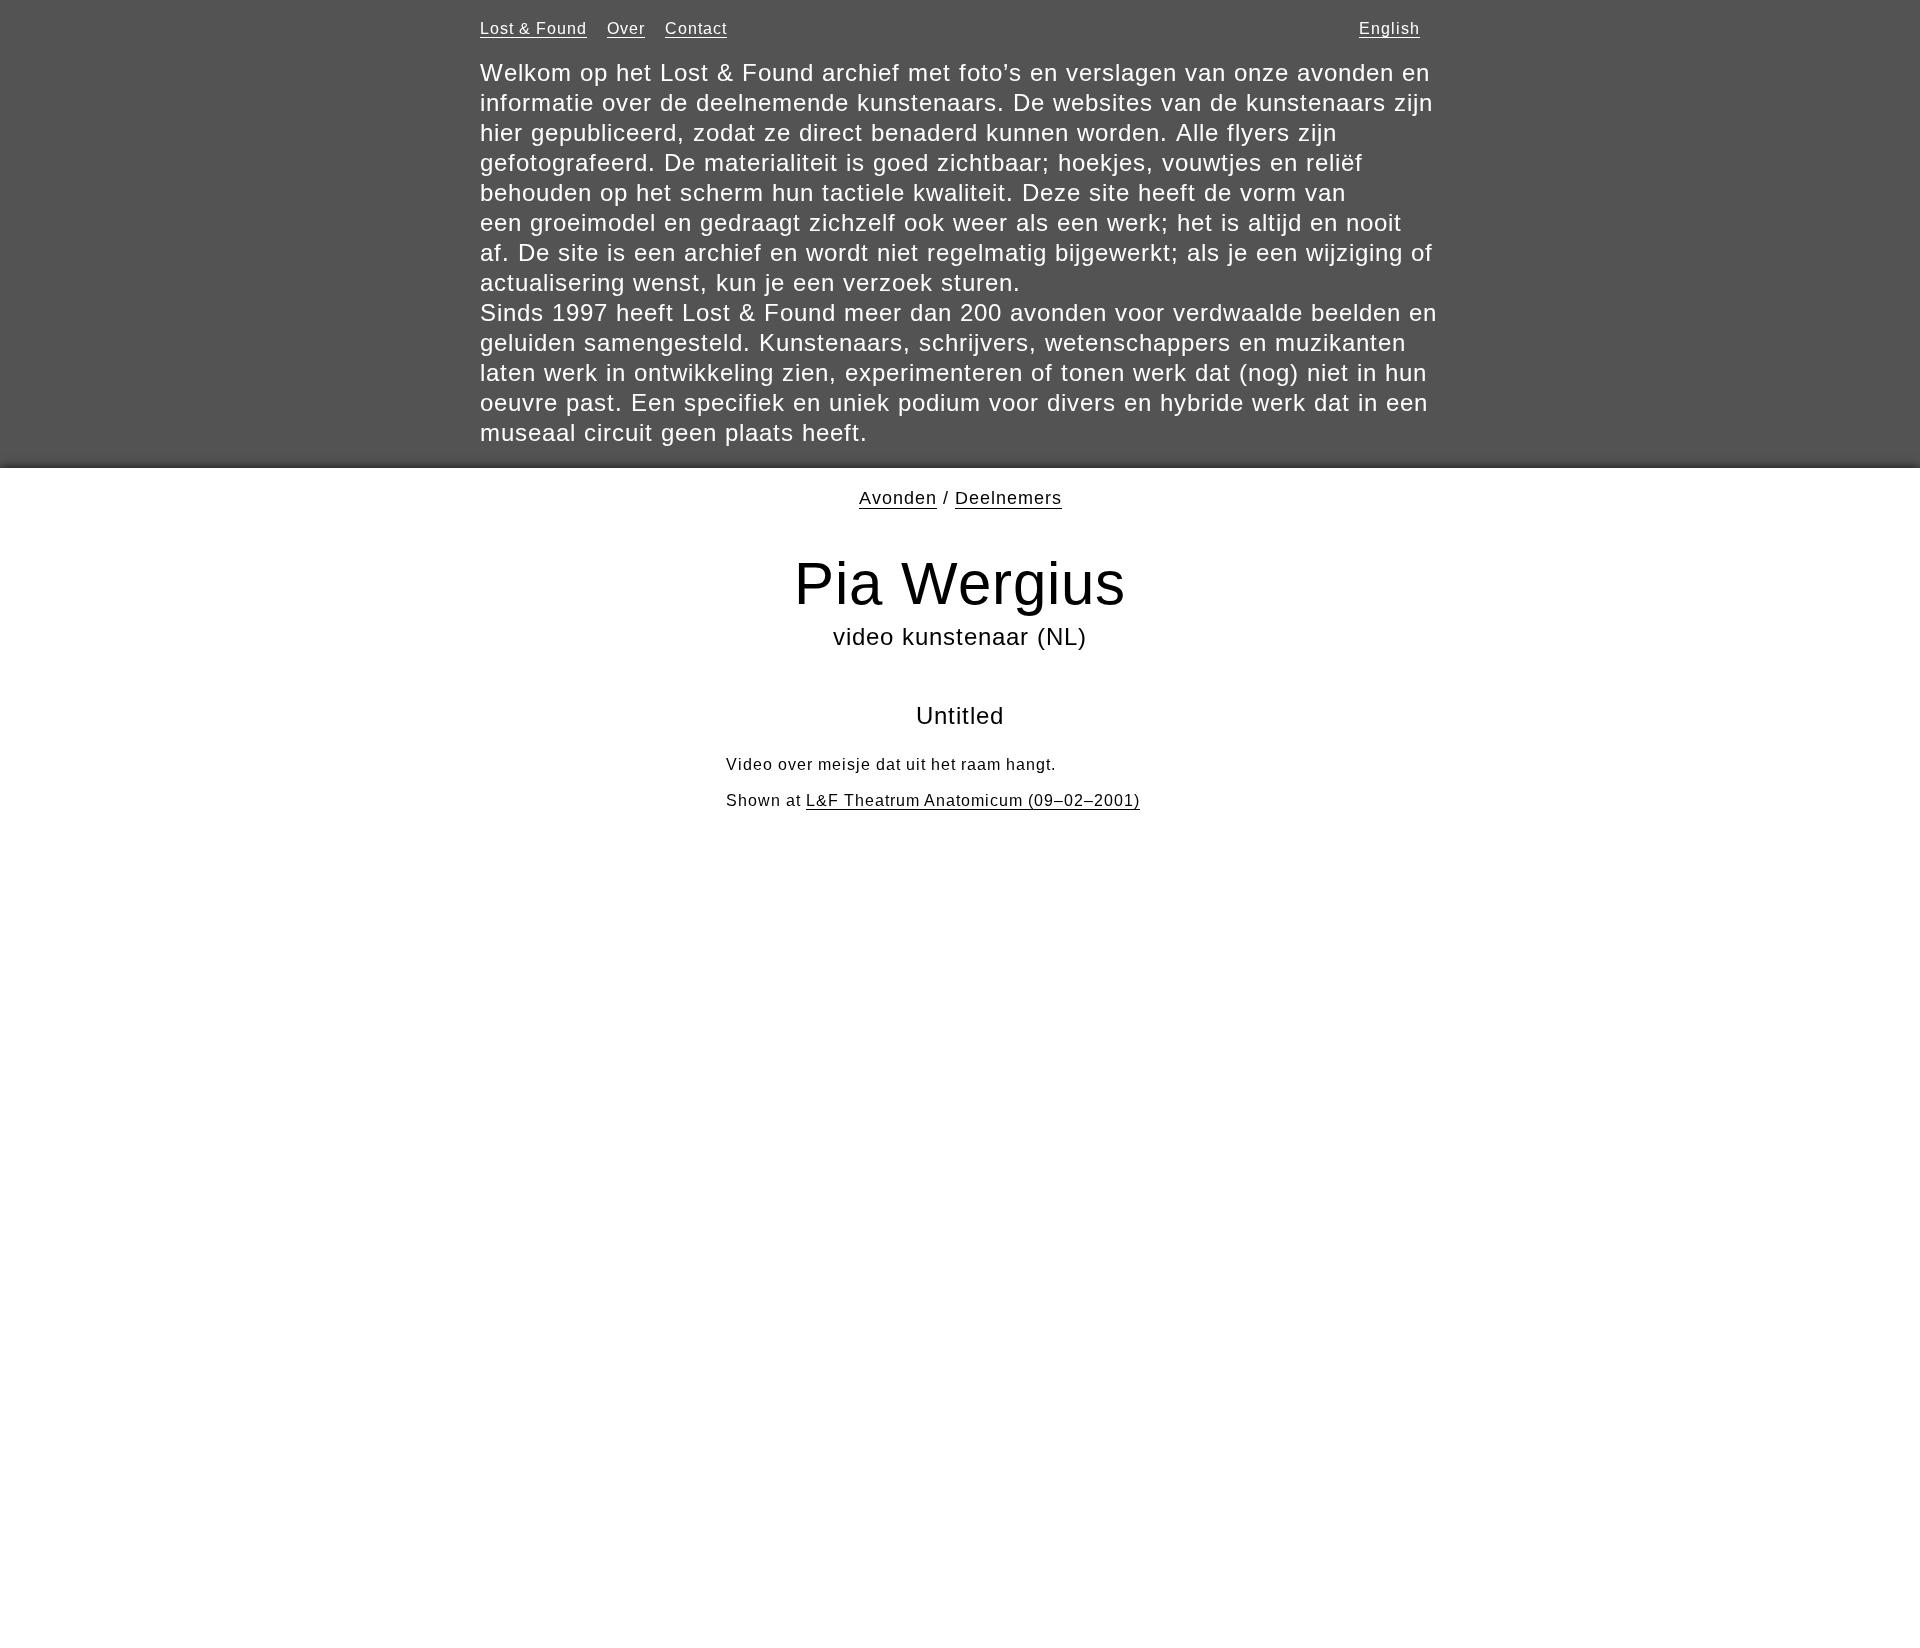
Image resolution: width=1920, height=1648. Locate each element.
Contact (696, 28)
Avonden (898, 498)
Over (626, 28)
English (1389, 28)
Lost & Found (533, 28)
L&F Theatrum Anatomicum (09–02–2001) (973, 800)
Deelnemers (1008, 498)
